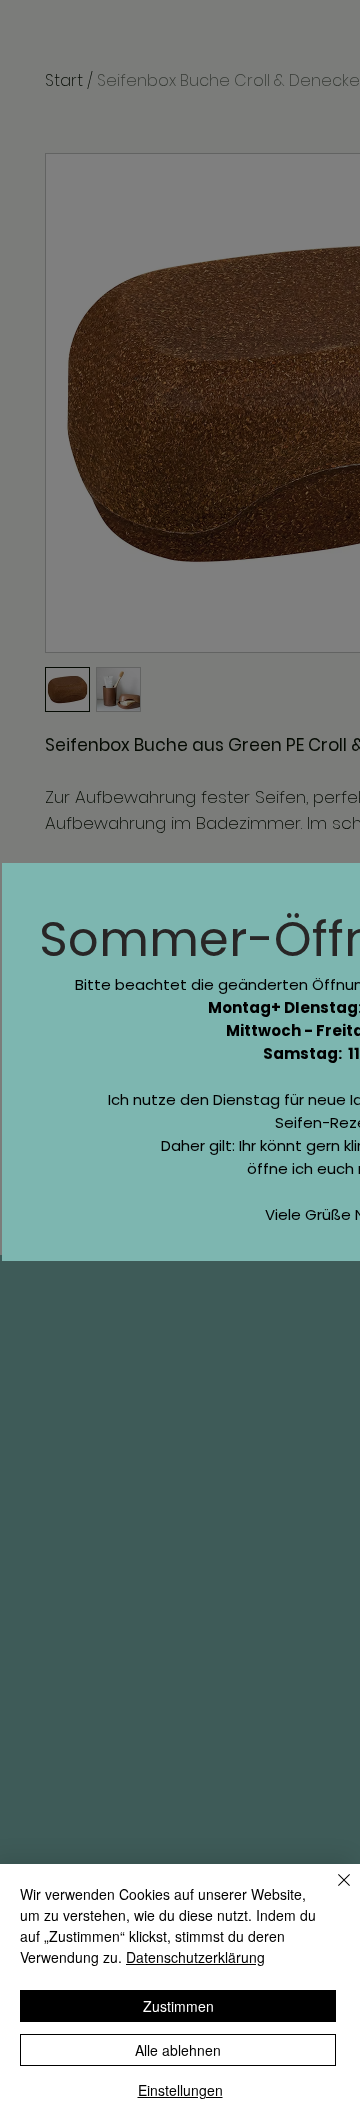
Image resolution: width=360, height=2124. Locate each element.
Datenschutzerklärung (195, 1957)
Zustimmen (178, 2006)
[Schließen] (332, 1892)
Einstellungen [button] (180, 2090)
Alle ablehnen (178, 2050)
